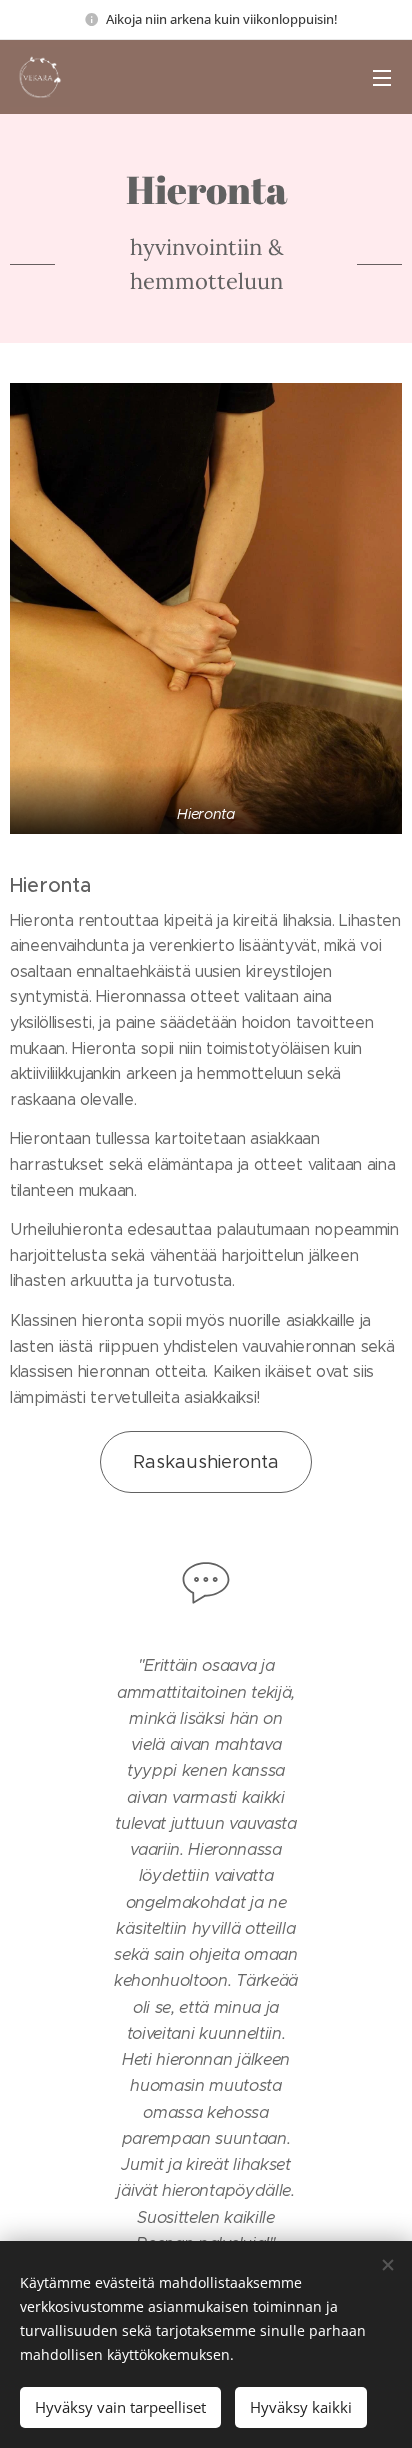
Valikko (382, 77)
